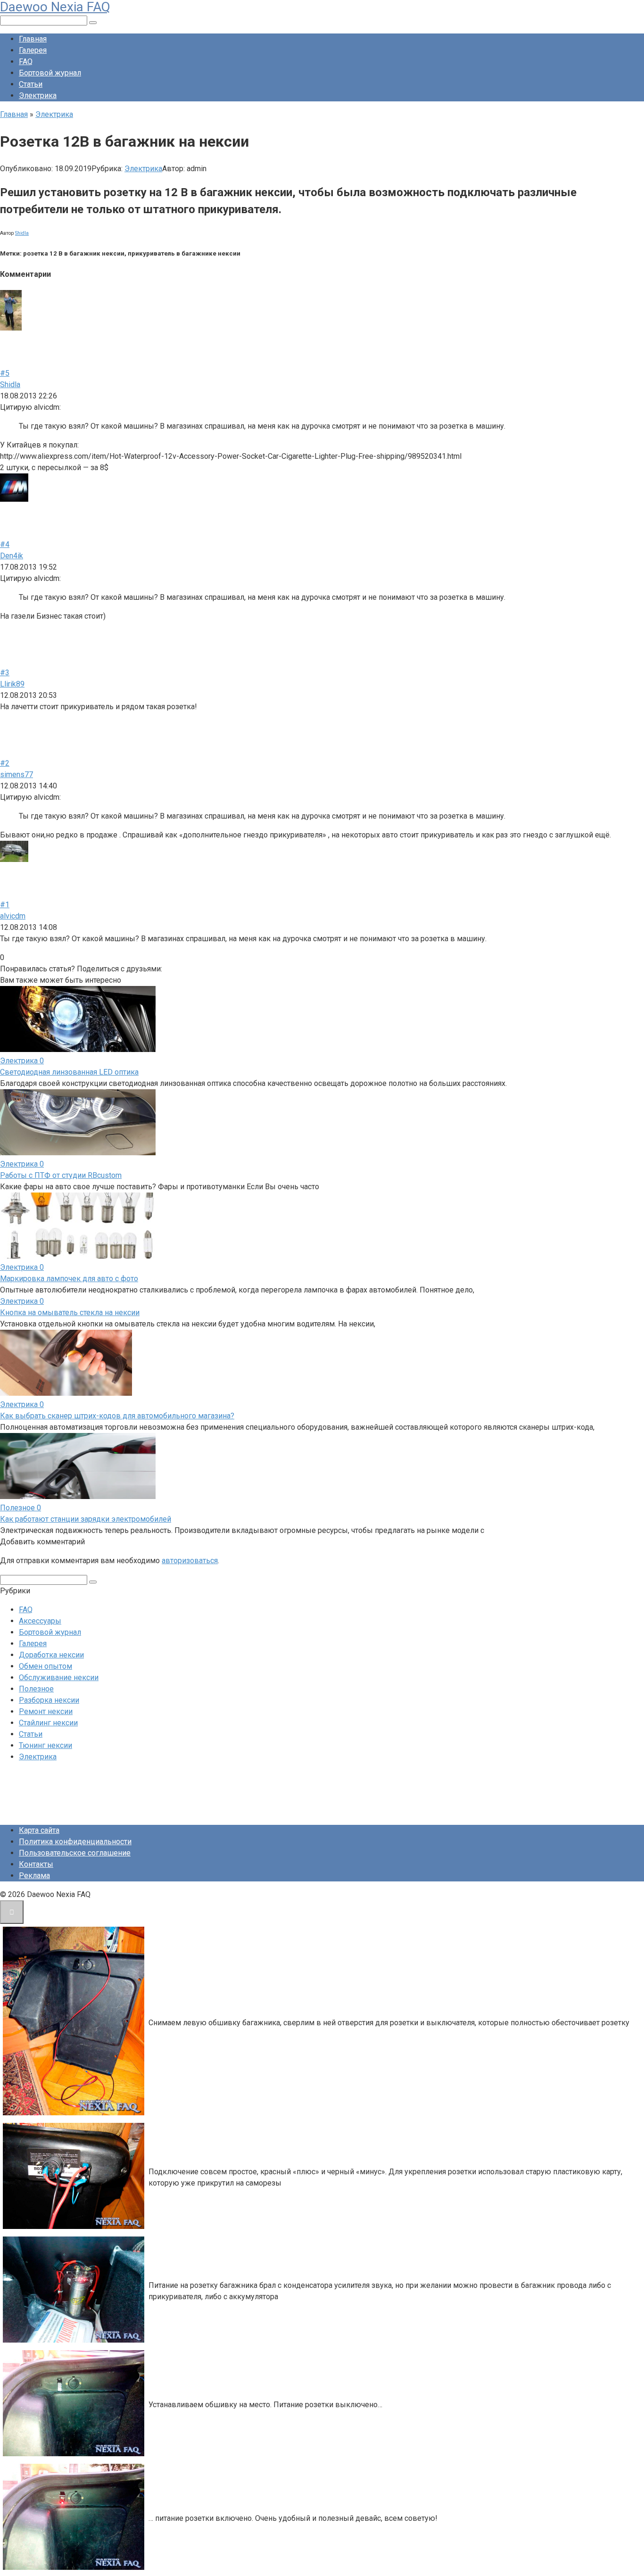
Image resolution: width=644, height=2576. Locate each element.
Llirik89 (12, 684)
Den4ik (12, 556)
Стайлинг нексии (48, 1723)
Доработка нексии (51, 1655)
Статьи (31, 84)
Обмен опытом (45, 1666)
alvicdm (13, 916)
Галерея (33, 50)
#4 (5, 544)
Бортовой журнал (50, 73)
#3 (5, 673)
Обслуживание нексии (59, 1677)
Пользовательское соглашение (75, 1853)
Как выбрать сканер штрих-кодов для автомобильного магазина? (117, 1416)
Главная (33, 39)
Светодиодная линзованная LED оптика (69, 1072)
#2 (5, 763)
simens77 (17, 774)
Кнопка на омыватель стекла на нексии (70, 1313)
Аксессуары (40, 1621)
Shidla (22, 233)
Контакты (36, 1864)
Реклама (34, 1876)
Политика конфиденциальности (75, 1842)
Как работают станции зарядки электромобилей (86, 1519)
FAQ (26, 62)
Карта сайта (39, 1830)
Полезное (36, 1689)
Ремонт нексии (46, 1711)
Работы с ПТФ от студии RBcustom (61, 1175)
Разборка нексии (49, 1700)
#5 (5, 373)
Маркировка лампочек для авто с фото (69, 1279)
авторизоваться (190, 1561)
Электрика (38, 95)
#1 (5, 905)
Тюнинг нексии (45, 1745)
